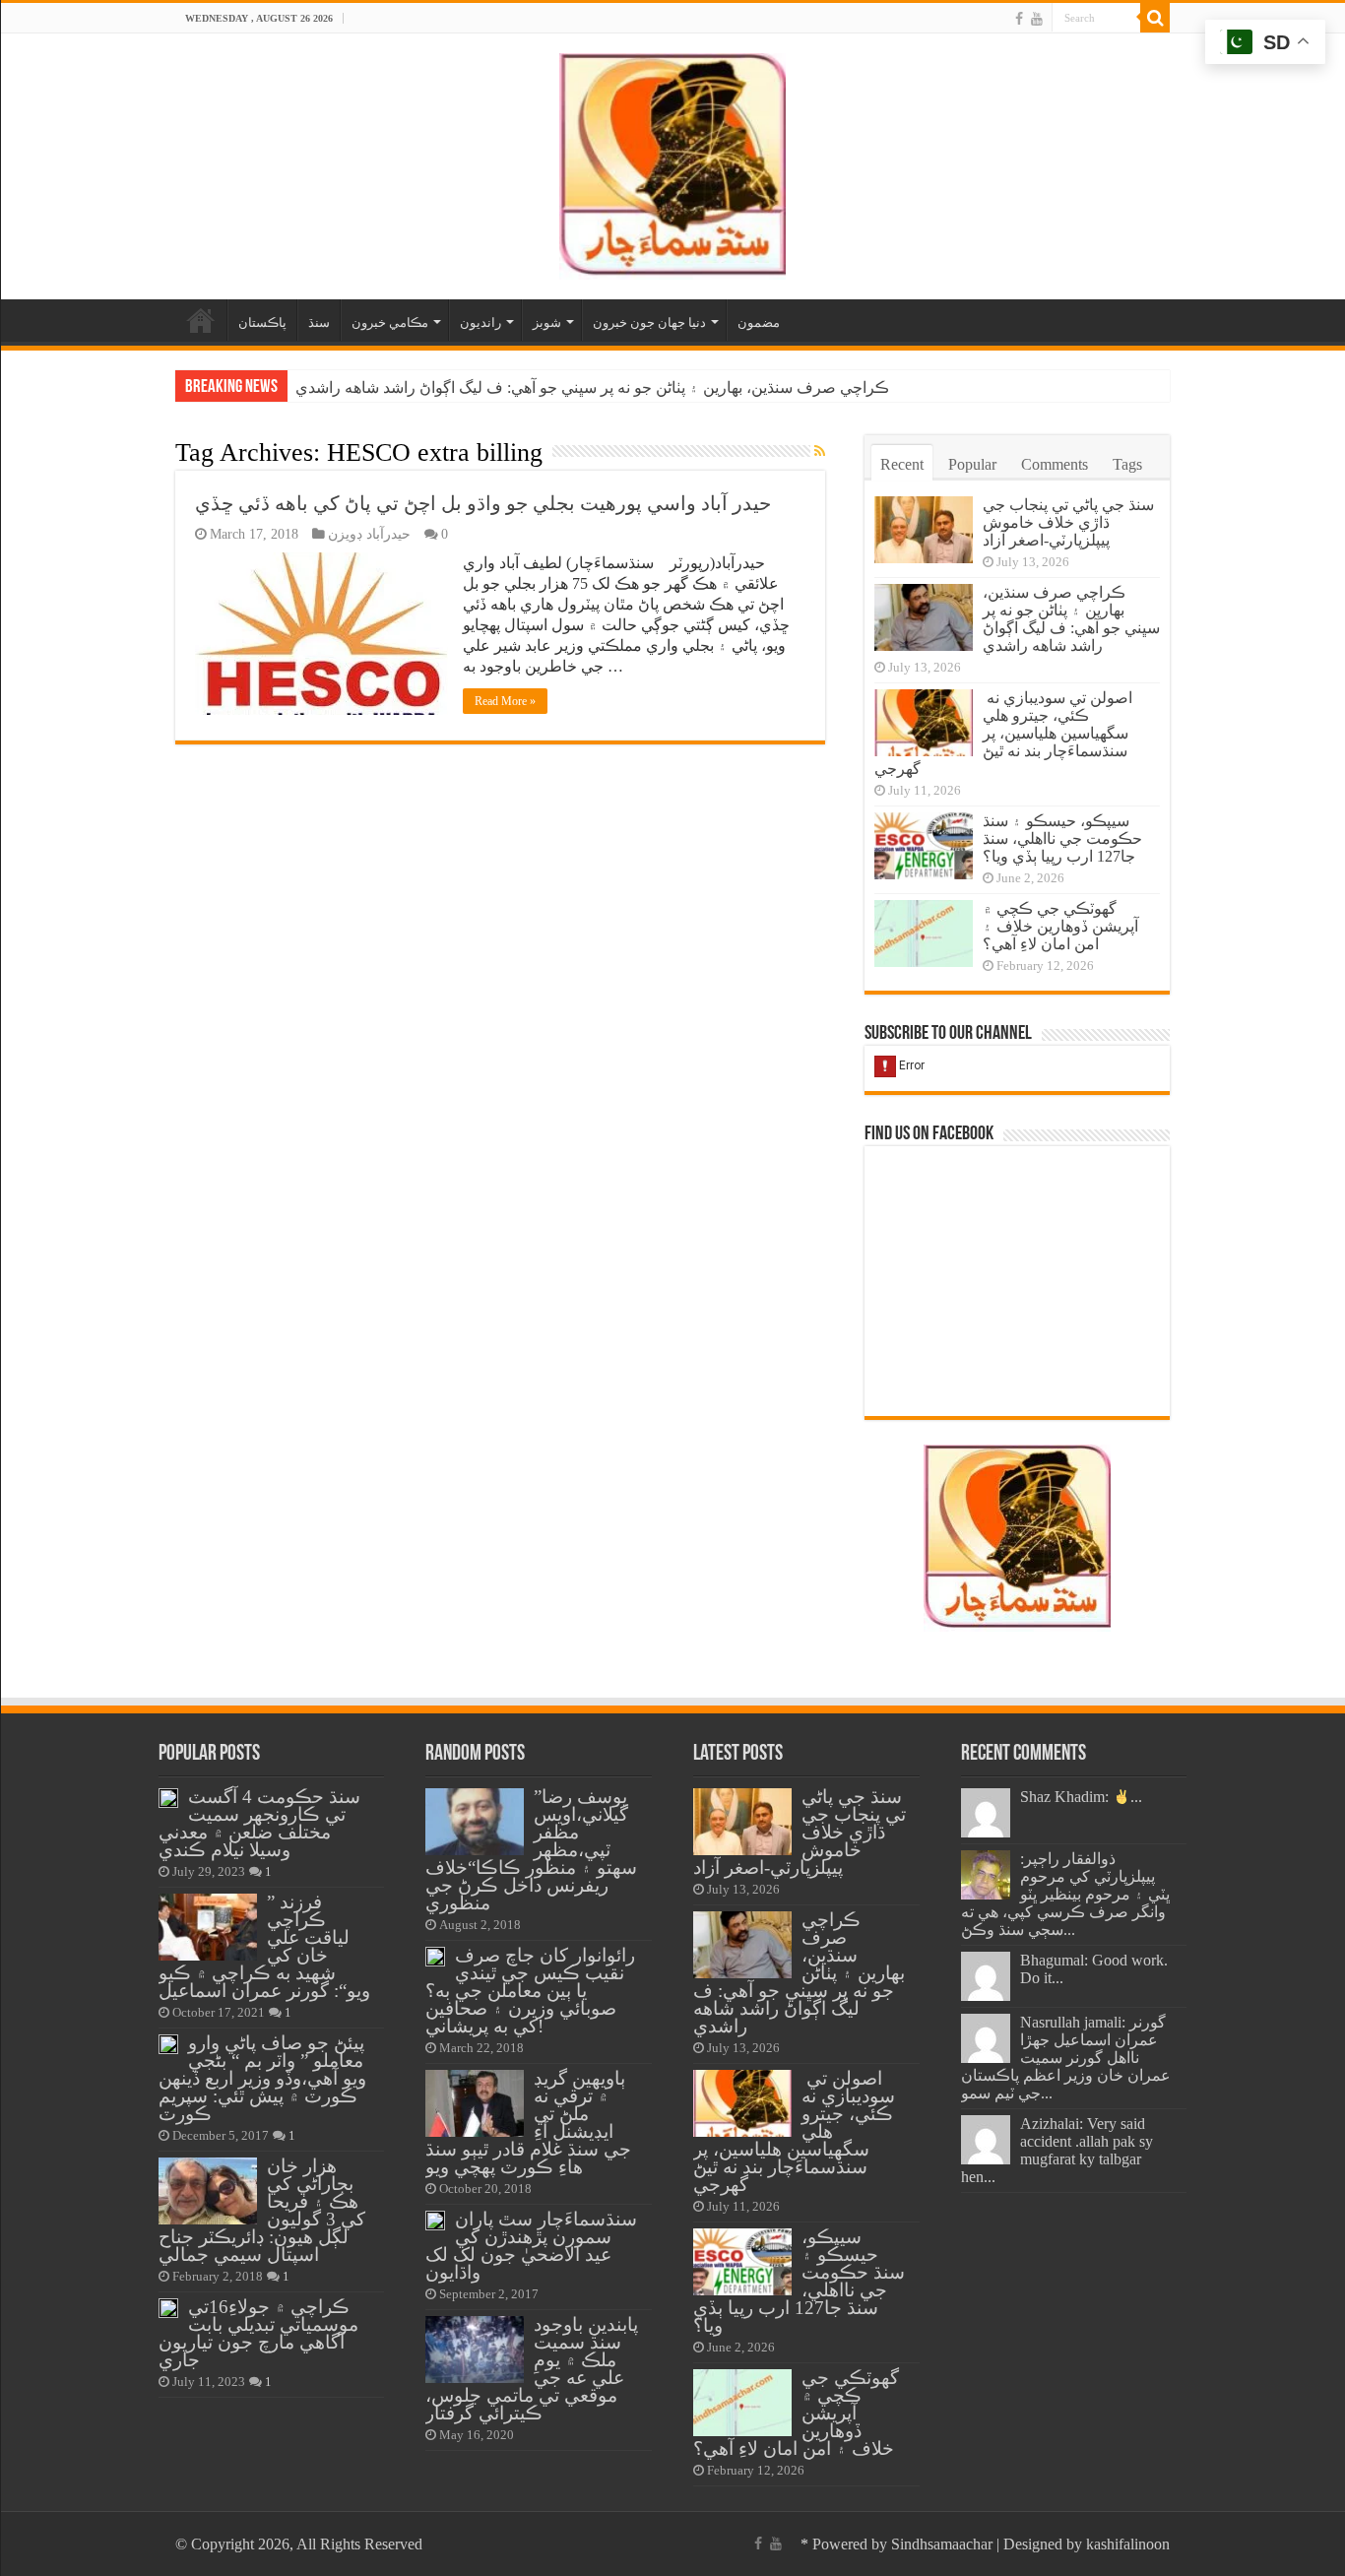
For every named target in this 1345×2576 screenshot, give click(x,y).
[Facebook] (1019, 19)
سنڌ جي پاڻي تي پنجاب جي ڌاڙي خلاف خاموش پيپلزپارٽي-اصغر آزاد (1068, 522)
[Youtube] (1037, 19)
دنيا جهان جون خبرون (649, 322)
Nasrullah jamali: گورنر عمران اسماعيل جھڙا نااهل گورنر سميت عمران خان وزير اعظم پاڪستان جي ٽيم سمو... (1066, 2058)
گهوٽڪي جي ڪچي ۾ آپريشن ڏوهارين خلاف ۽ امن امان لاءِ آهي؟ (1060, 926)
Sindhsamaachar (942, 2544)
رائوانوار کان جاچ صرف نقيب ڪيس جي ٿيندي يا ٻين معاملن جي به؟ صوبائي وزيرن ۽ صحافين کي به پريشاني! (530, 1991)
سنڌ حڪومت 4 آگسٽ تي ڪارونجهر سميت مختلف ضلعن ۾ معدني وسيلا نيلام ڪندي (259, 1823)
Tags (1127, 464)
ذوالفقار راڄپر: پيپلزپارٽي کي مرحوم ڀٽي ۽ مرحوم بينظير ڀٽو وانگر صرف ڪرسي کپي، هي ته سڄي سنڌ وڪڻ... (1065, 1894)
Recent (902, 464)
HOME (201, 320)
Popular (972, 464)
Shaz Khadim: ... (1081, 1797)
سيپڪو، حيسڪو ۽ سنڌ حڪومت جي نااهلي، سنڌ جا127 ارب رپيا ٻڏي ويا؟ (1062, 838)
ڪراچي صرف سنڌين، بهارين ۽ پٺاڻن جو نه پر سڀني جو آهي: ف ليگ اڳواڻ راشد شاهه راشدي (592, 387)
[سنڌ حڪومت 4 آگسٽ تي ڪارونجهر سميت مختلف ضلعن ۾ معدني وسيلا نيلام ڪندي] (168, 1798)
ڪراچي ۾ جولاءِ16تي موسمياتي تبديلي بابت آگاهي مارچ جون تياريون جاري (258, 2333)
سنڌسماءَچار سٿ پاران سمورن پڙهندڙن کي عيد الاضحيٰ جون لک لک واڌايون (531, 2246)
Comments (1055, 464)
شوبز (547, 322)
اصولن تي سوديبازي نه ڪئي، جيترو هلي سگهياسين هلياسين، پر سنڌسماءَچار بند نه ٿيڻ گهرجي (1003, 733)
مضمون (759, 322)
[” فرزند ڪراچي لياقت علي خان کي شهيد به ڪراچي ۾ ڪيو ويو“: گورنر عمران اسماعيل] (208, 1927)
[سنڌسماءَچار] (672, 162)
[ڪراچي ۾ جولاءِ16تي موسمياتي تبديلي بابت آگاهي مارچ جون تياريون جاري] (168, 2308)
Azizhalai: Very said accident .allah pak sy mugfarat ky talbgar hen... (1057, 2150)
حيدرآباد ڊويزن (369, 534)
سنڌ (319, 322)
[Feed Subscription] (820, 452)
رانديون (480, 322)
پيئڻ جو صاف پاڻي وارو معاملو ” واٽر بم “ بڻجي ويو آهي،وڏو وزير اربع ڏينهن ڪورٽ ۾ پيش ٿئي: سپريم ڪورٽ (262, 2078)
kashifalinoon (1128, 2544)
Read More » (505, 701)
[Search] (1155, 18)
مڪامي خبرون (390, 322)
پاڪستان (262, 322)
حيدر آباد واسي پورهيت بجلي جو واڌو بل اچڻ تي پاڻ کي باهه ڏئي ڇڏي (483, 503)
